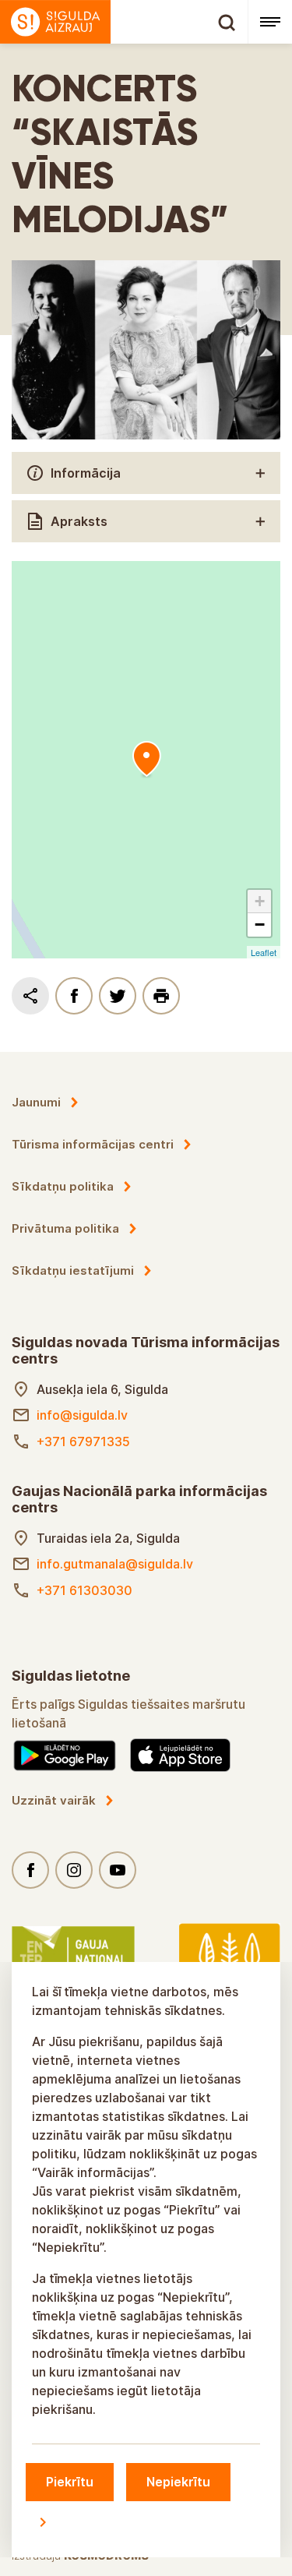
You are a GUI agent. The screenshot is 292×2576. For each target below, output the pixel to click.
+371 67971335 (83, 1442)
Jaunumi (36, 1102)
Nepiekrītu (178, 2482)
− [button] (260, 925)
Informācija (86, 473)
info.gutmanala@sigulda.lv (115, 1564)
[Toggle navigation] (270, 22)
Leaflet (264, 952)
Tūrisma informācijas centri (93, 1144)
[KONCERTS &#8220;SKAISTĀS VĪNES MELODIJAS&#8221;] (146, 760)
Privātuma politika (65, 1228)
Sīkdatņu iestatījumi (73, 1270)
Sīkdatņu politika (63, 1186)
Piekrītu (70, 2482)
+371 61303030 (84, 1590)
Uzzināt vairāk (54, 1800)
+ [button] (260, 901)
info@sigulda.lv (82, 1415)
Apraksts (79, 521)
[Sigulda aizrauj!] (124, 22)
